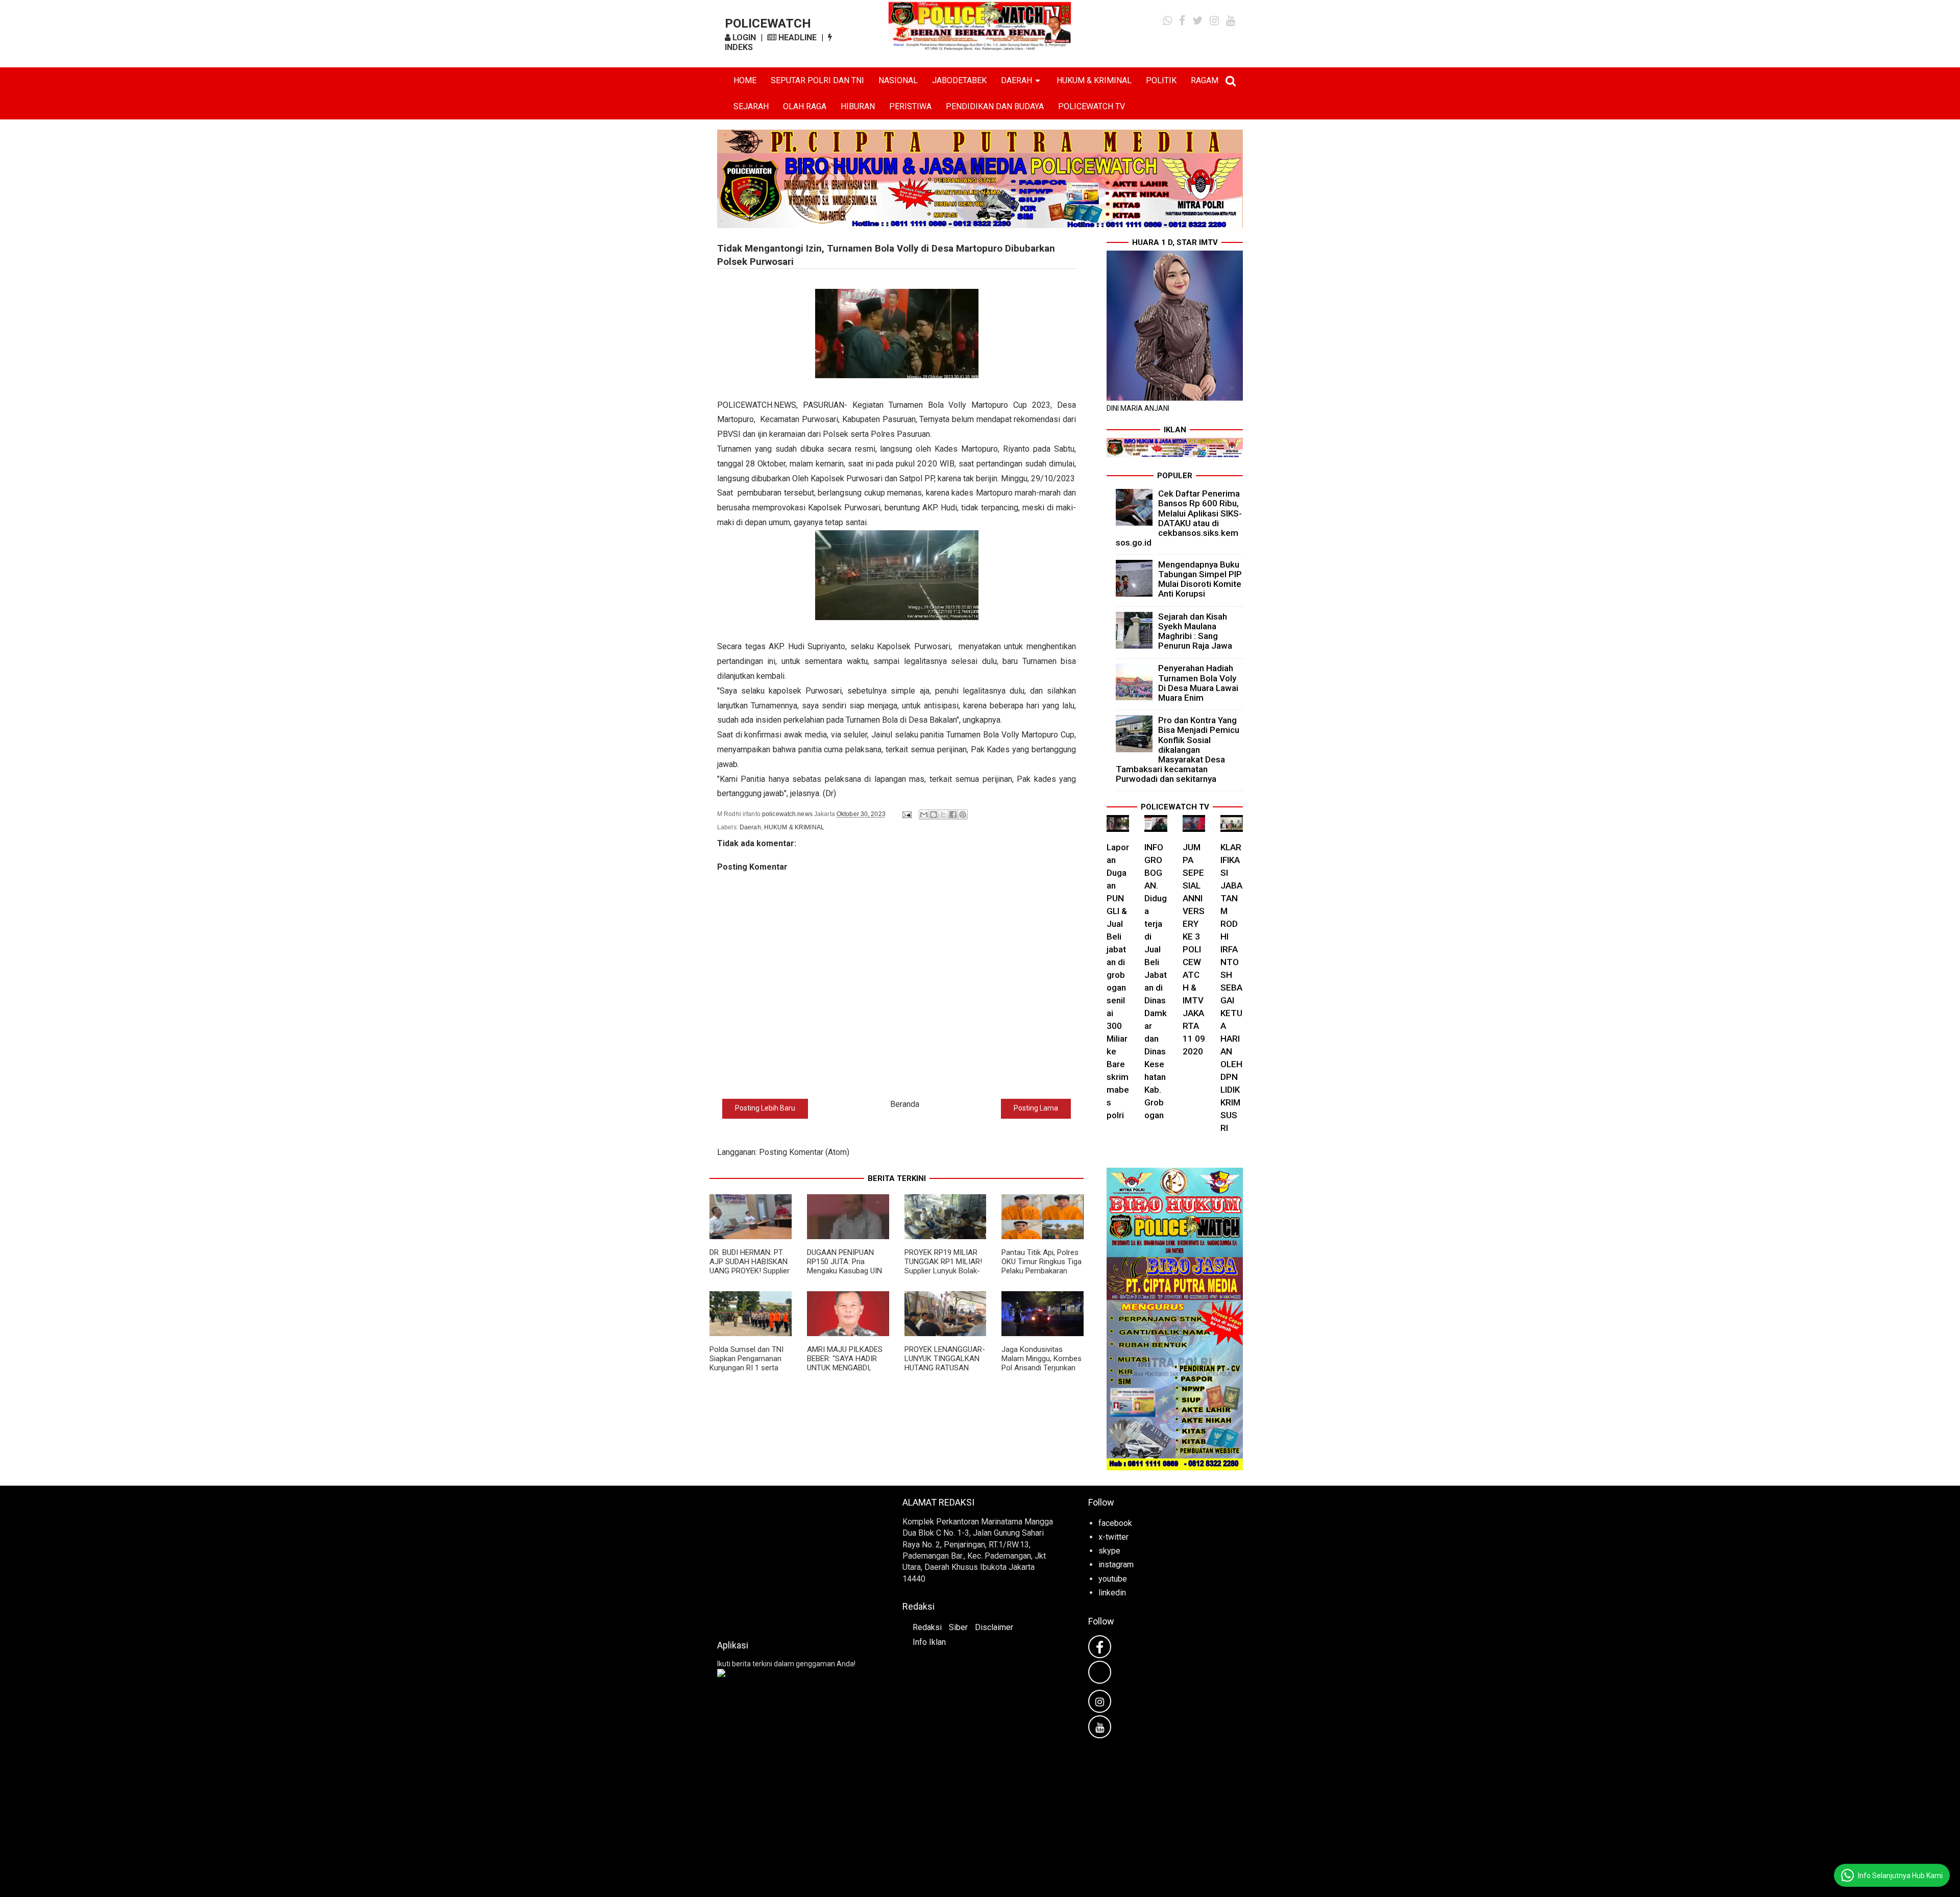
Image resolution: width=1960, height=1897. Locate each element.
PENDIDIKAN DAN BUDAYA (995, 106)
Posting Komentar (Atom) (804, 1152)
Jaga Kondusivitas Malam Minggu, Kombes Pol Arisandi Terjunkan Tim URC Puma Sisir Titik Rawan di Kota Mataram (1042, 1372)
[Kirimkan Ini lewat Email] (924, 815)
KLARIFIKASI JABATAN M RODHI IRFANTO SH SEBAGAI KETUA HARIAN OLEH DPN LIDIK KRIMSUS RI (1231, 988)
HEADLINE (797, 38)
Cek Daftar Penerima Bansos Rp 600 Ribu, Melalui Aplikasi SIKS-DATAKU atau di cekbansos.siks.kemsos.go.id (1179, 518)
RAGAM (1205, 80)
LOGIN (743, 38)
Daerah (750, 827)
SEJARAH (751, 106)
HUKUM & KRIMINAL (1094, 80)
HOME (745, 80)
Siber (958, 1627)
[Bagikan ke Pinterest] (963, 815)
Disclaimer (994, 1627)
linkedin (1112, 1593)
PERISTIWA (910, 106)
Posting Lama (1036, 1108)
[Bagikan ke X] (943, 815)
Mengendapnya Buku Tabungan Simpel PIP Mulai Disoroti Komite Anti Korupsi (1200, 579)
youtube (1113, 1579)
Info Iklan (929, 1642)
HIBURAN (858, 106)
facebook (1115, 1523)
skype (1109, 1551)
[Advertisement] (794, 1560)
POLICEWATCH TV (1092, 106)
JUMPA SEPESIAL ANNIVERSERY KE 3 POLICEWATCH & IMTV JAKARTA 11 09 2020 (1194, 949)
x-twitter (1113, 1537)
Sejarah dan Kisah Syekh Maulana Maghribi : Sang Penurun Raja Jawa (1195, 631)
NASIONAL (898, 80)
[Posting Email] (906, 814)
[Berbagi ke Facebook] (953, 815)
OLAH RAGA (805, 106)
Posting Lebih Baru (765, 1108)
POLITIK (1161, 80)
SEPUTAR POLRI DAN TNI (817, 80)
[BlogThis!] (934, 815)
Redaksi (927, 1627)
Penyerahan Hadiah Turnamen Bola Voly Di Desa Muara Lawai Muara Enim (1198, 683)
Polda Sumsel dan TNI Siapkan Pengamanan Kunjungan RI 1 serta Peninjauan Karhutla (746, 1363)
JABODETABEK (959, 80)
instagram (1116, 1565)
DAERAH (1016, 80)
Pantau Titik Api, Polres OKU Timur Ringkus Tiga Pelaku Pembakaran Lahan (1042, 1266)
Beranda (905, 1104)
